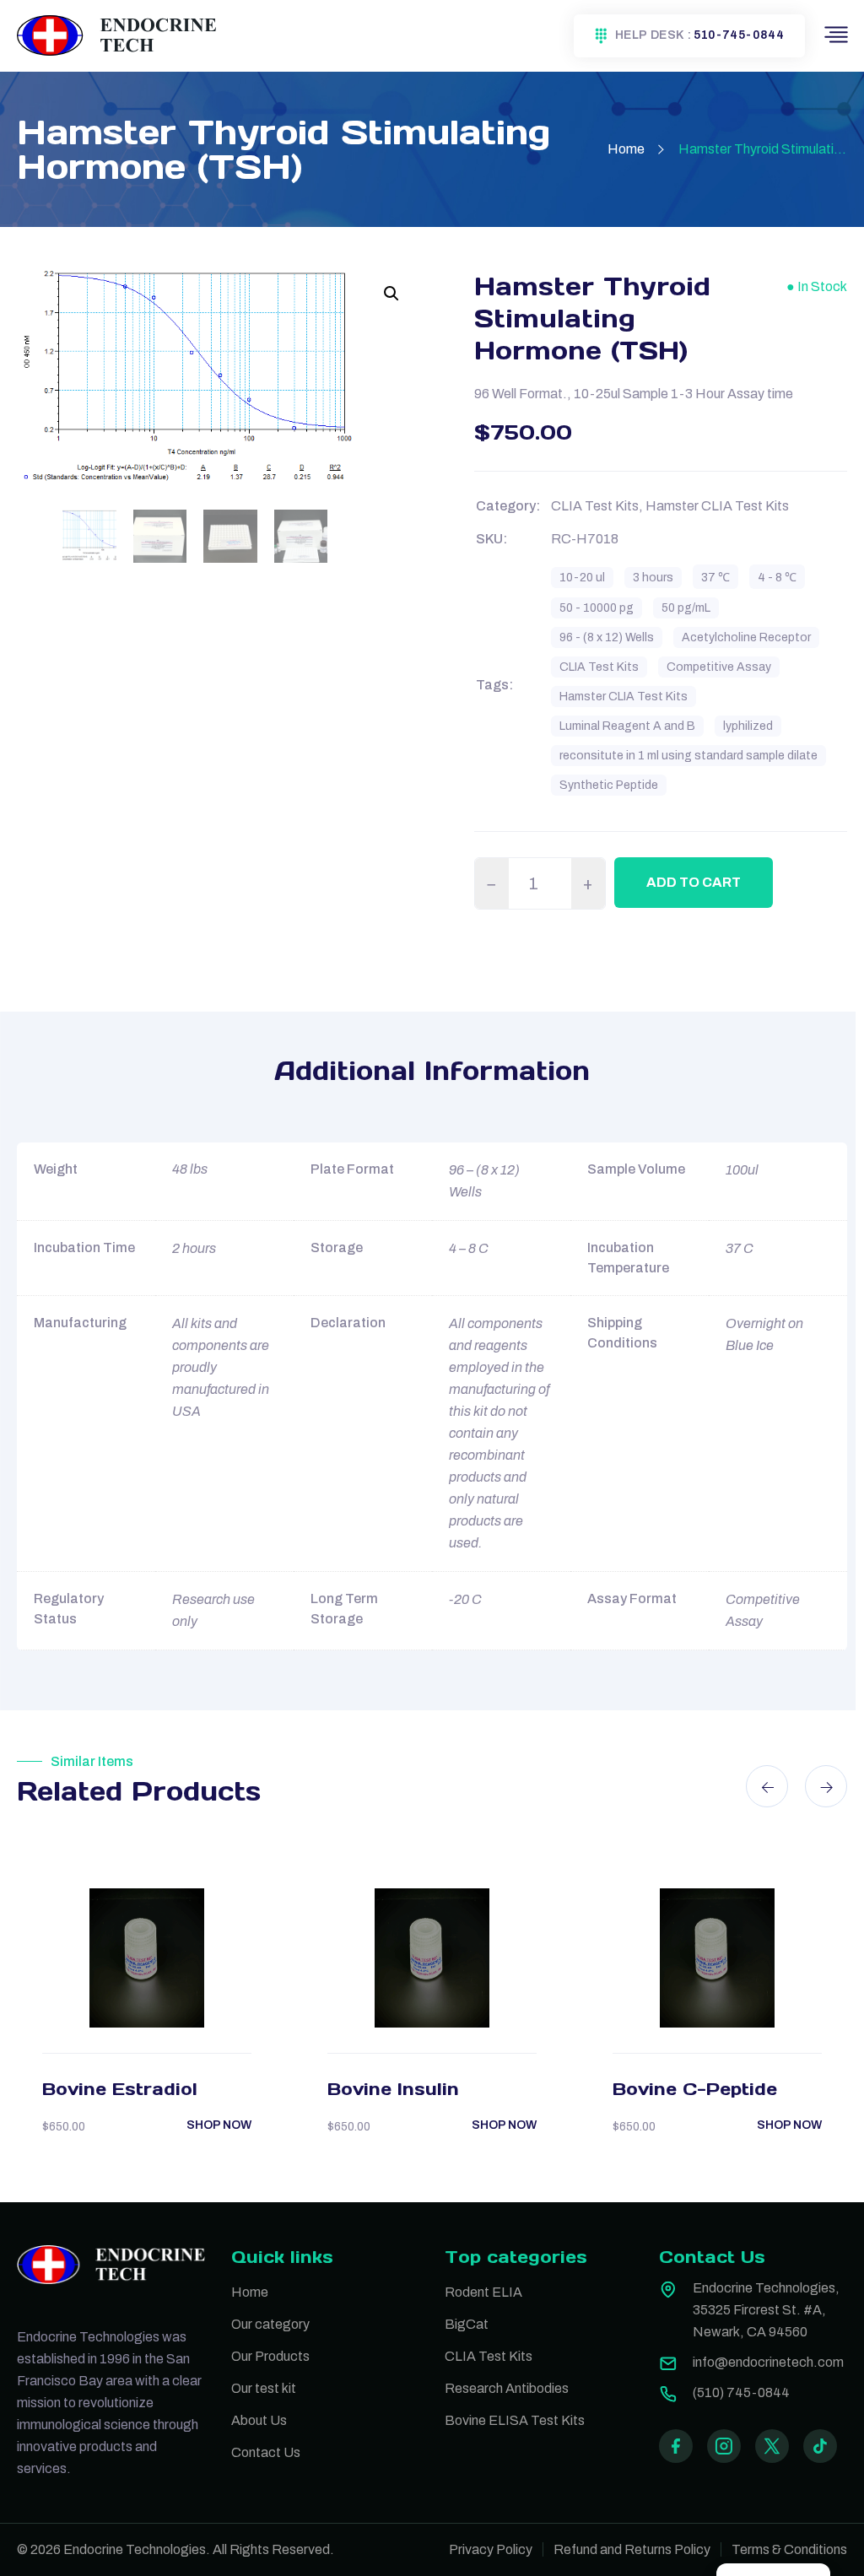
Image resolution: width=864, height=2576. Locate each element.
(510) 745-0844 (741, 2392)
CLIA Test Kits (489, 2356)
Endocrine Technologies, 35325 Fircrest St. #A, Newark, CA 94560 (766, 2310)
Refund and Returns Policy (632, 2549)
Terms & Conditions (789, 2549)
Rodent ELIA (483, 2292)
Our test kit (264, 2388)
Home (626, 149)
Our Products (270, 2356)
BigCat (467, 2324)
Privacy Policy (491, 2549)
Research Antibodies (507, 2388)
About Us (259, 2420)
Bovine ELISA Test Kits (515, 2420)
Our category (270, 2324)
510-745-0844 (739, 35)
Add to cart (694, 882)
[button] (391, 294)
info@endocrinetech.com (768, 2362)
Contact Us (266, 2452)
